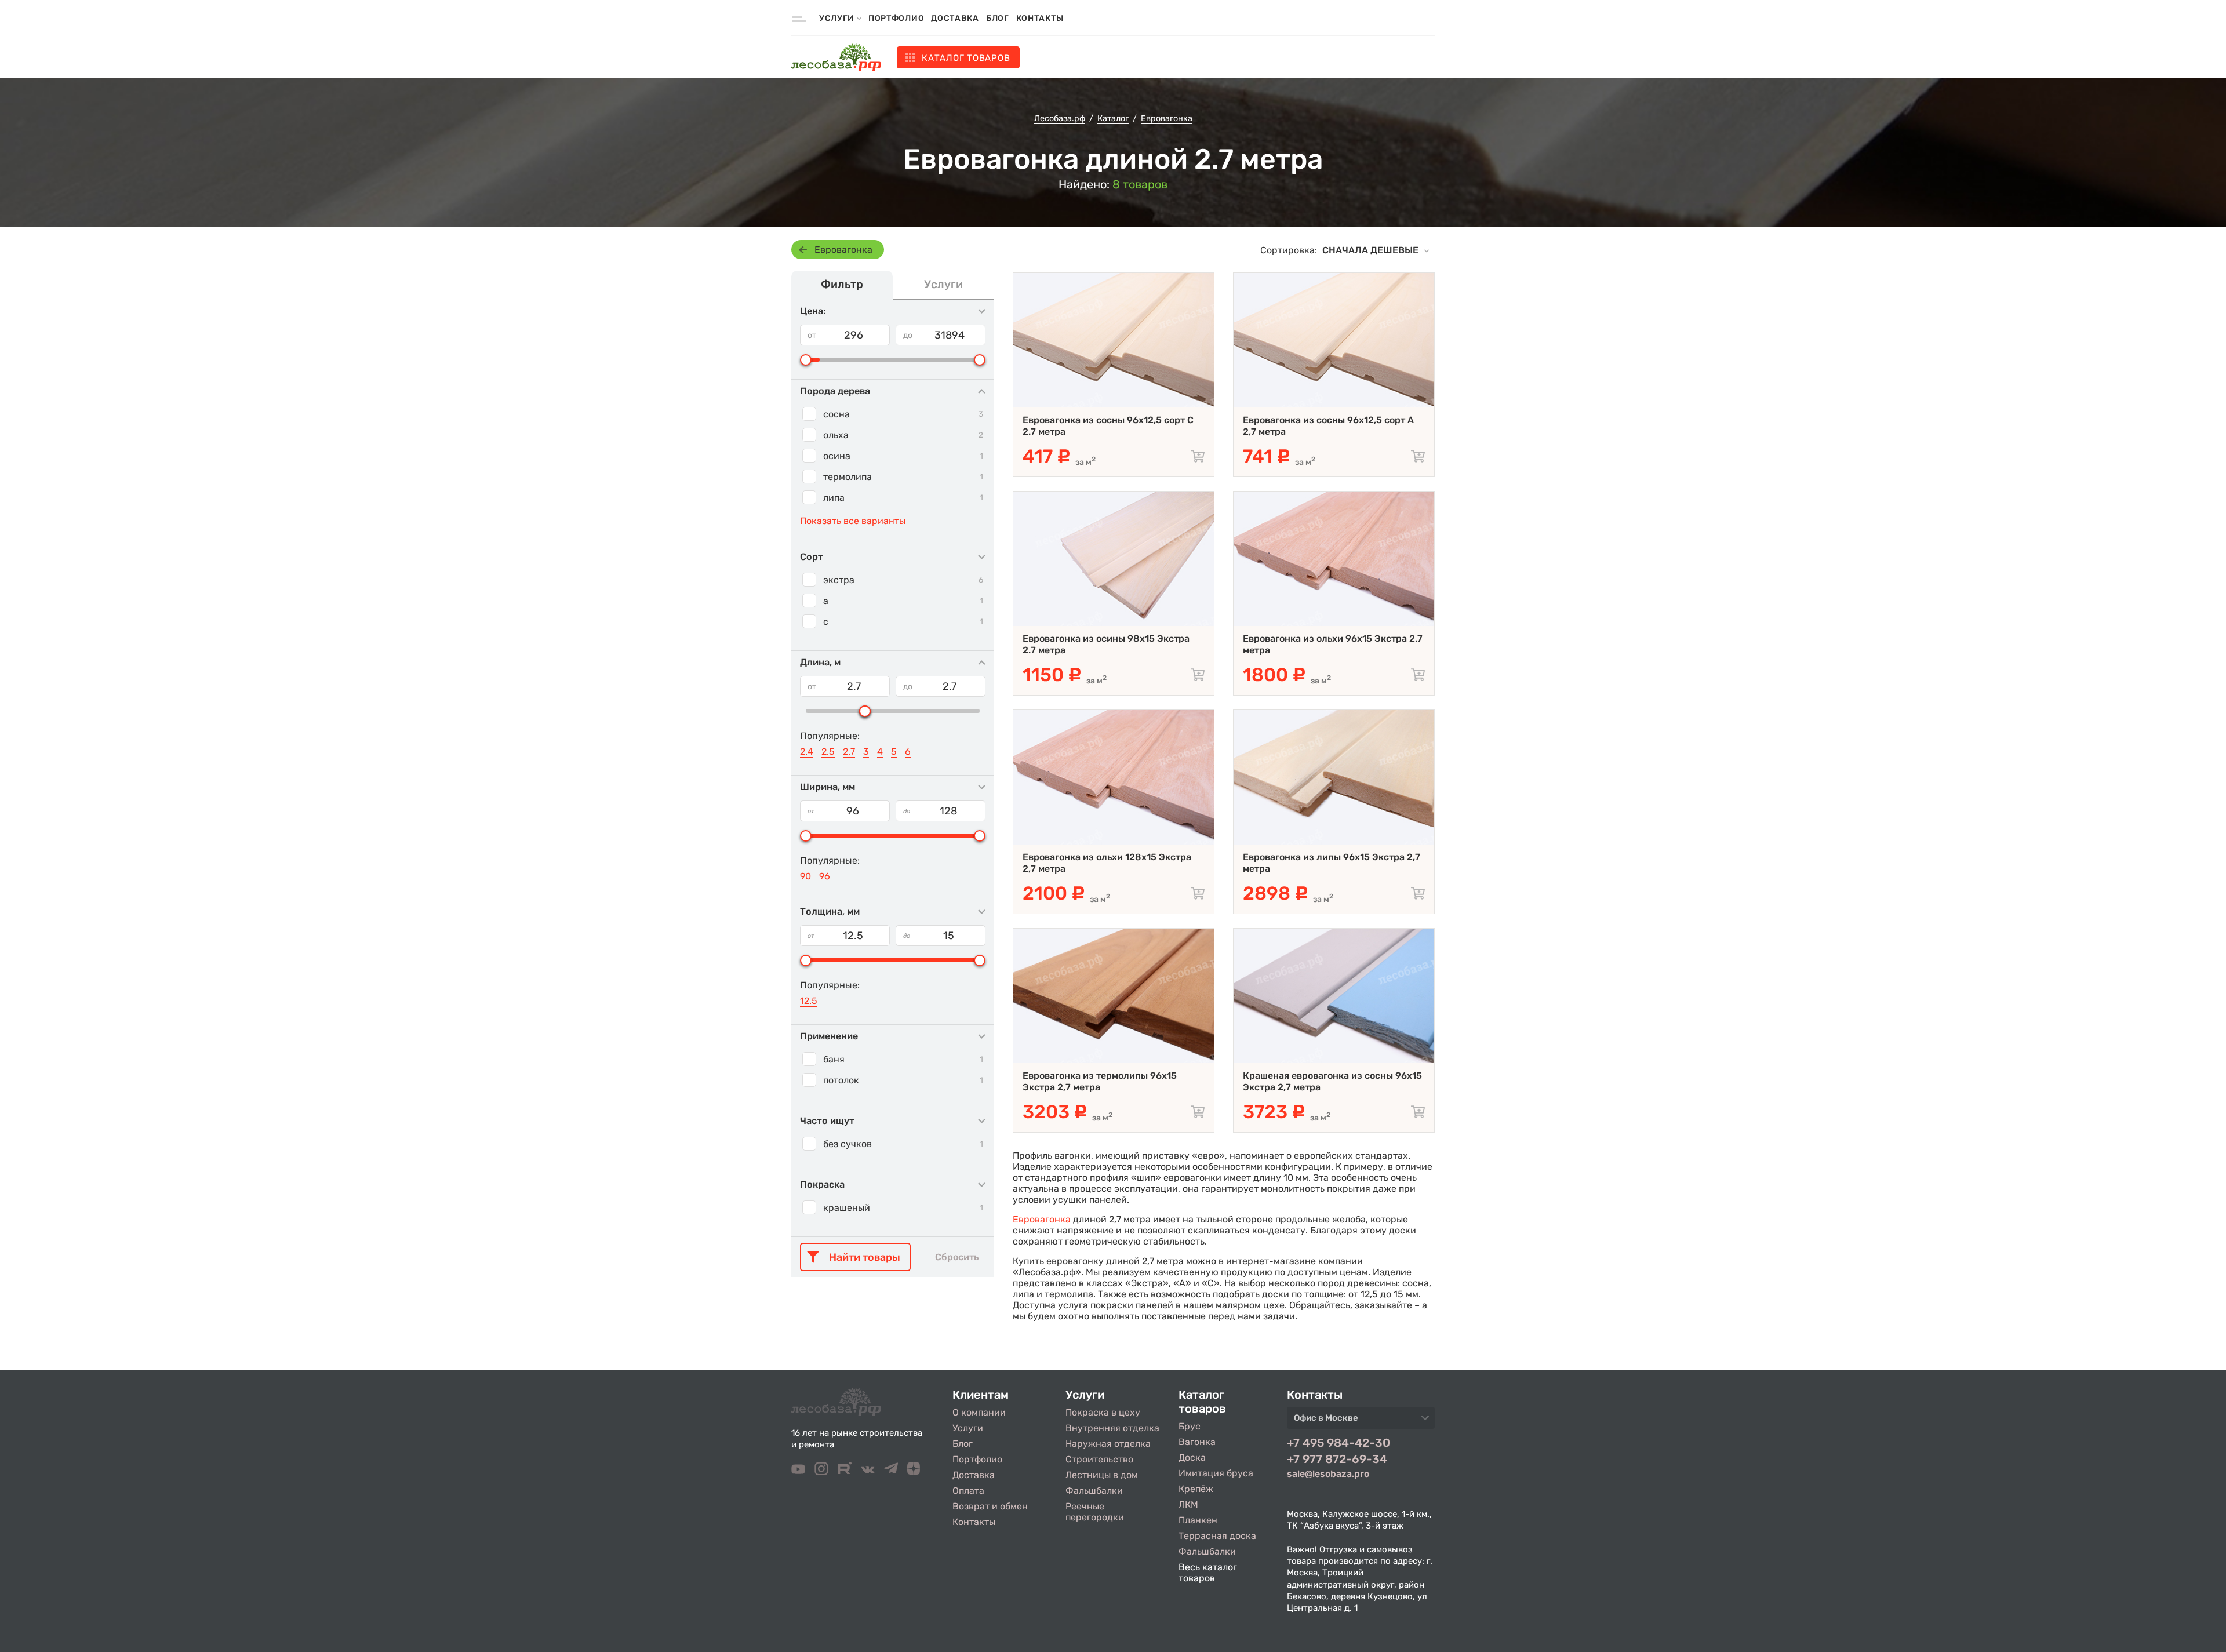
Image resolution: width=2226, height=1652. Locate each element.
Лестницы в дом (1102, 1475)
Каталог (966, 58)
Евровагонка (843, 250)
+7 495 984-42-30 (1338, 1443)
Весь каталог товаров (1208, 1573)
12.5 (809, 1001)
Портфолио (896, 18)
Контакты (1040, 18)
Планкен (1198, 1520)
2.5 (828, 752)
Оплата (968, 1491)
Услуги (968, 1428)
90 (805, 876)
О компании (979, 1412)
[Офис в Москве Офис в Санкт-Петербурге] (1361, 1421)
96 (825, 876)
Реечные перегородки (1095, 1512)
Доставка (955, 18)
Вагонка (1197, 1442)
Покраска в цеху (1103, 1412)
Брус (1190, 1426)
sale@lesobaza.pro (1328, 1474)
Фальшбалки (1094, 1491)
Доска (1192, 1458)
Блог (998, 18)
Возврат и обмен (990, 1506)
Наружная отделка (1108, 1444)
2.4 (807, 752)
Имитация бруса (1216, 1473)
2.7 (849, 752)
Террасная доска (1217, 1536)
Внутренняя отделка (1112, 1428)
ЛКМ (1188, 1504)
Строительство (1099, 1459)
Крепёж (1196, 1489)
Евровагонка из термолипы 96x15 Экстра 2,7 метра (1100, 1081)
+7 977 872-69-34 (1337, 1459)
